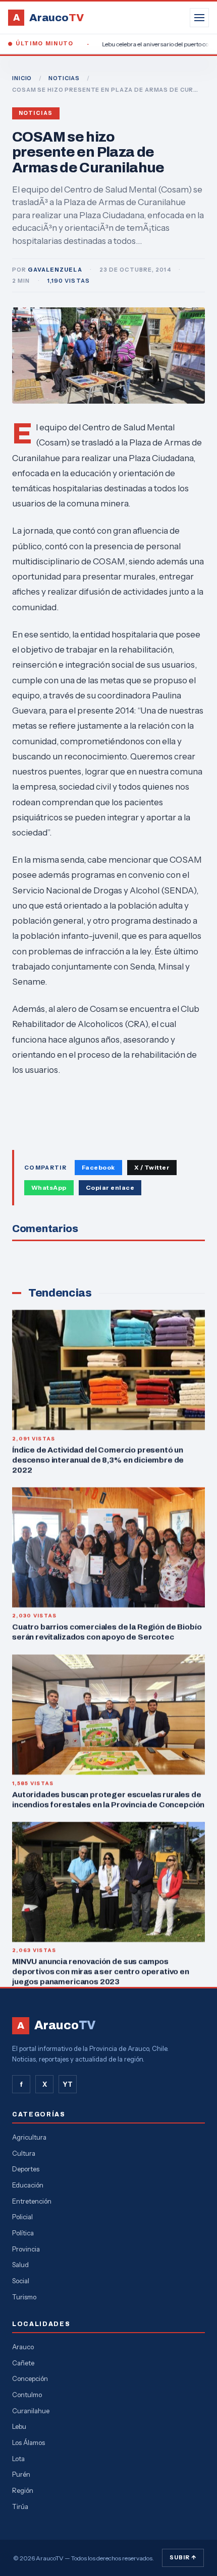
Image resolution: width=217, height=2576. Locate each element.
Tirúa (20, 2506)
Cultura (24, 2153)
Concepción (30, 2378)
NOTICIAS (64, 78)
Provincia (26, 2249)
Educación (28, 2185)
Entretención (32, 2201)
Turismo (24, 2297)
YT (68, 2084)
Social (21, 2281)
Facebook (98, 1167)
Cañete (23, 2363)
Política (23, 2233)
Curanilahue (31, 2411)
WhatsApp (49, 1187)
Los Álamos (29, 2442)
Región (23, 2490)
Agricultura (29, 2137)
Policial (22, 2217)
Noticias (36, 113)
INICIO (22, 78)
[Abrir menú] (199, 18)
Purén (21, 2474)
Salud (20, 2265)
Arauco (23, 2347)
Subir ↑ (183, 2557)
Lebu (19, 2426)
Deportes (26, 2169)
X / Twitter (152, 1167)
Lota (18, 2459)
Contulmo (27, 2395)
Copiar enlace (110, 1187)
